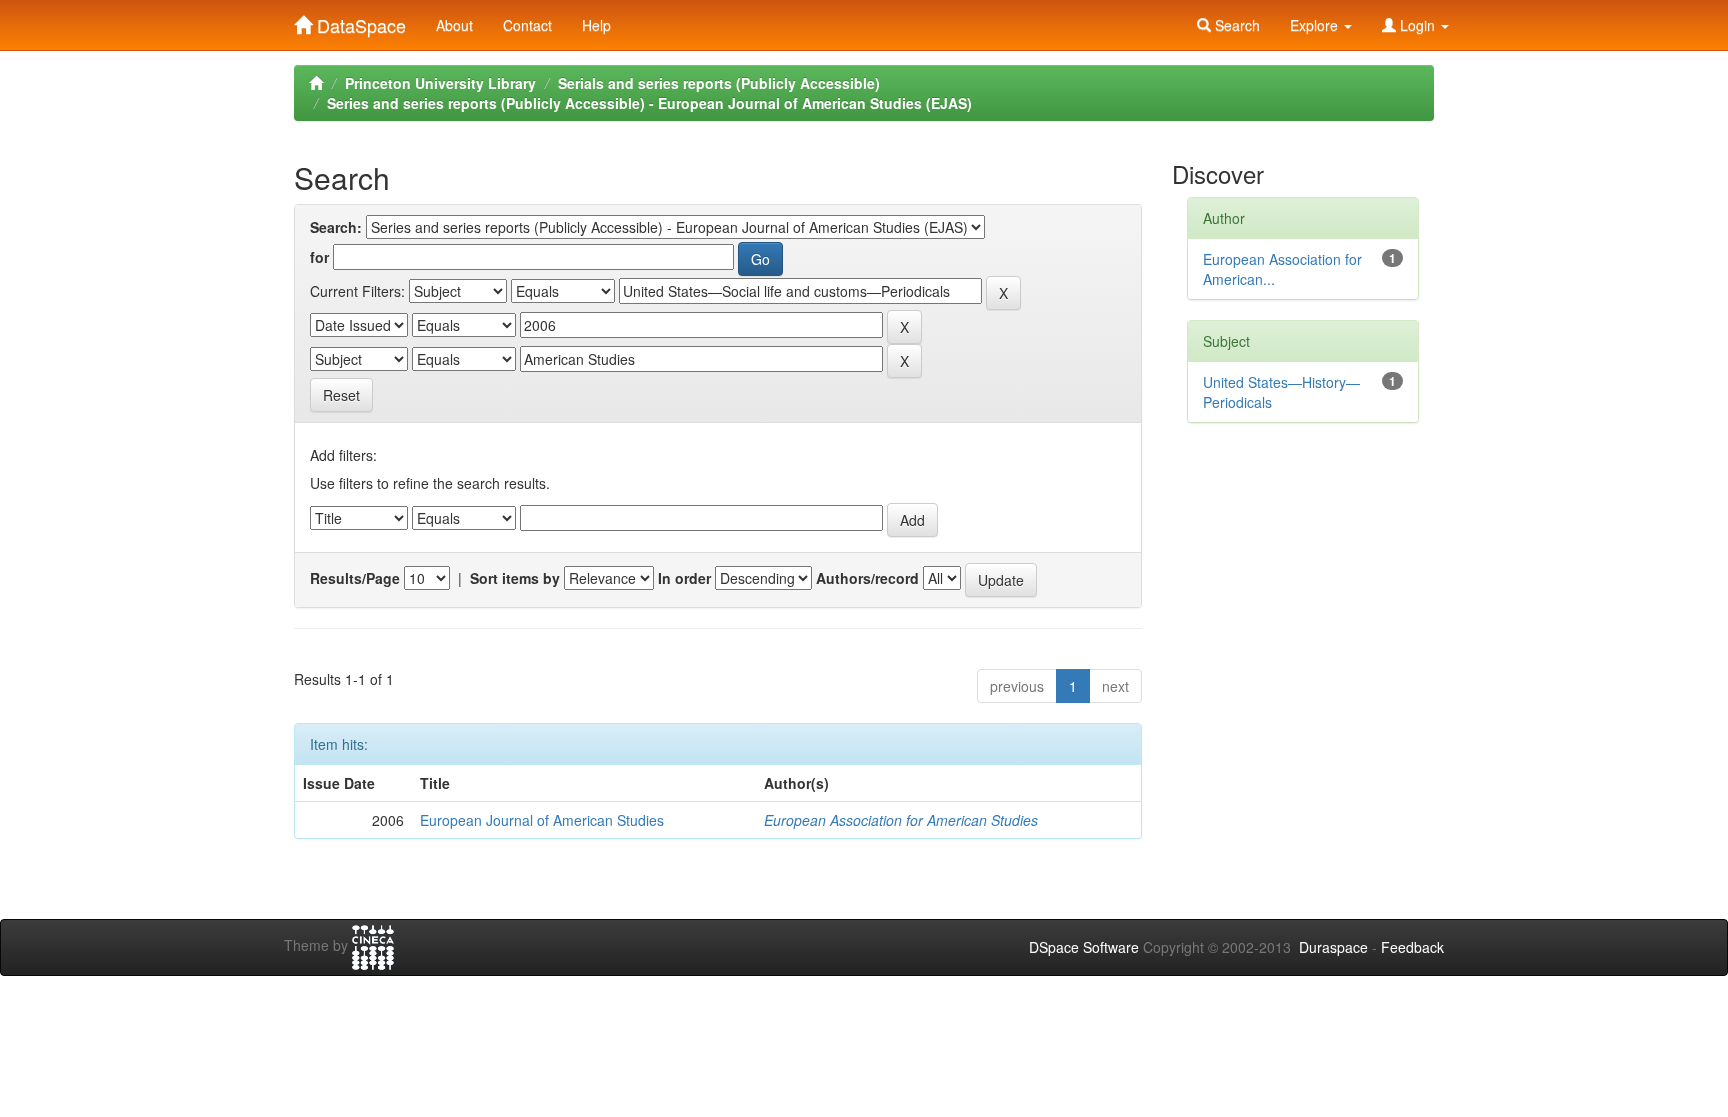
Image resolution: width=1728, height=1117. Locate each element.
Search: (336, 227)
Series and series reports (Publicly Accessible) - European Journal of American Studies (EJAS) (649, 103)
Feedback (1412, 947)
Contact (527, 25)
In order (684, 578)
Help (596, 25)
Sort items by (515, 578)
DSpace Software (1084, 947)
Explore (1316, 25)
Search (1235, 25)
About (454, 25)
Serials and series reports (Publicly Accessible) (719, 83)
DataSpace (359, 21)
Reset (341, 395)
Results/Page (355, 578)
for (319, 257)
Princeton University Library (440, 83)
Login (1417, 25)
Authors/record (867, 578)
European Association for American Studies (901, 820)
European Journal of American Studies (542, 820)
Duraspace (1333, 947)
